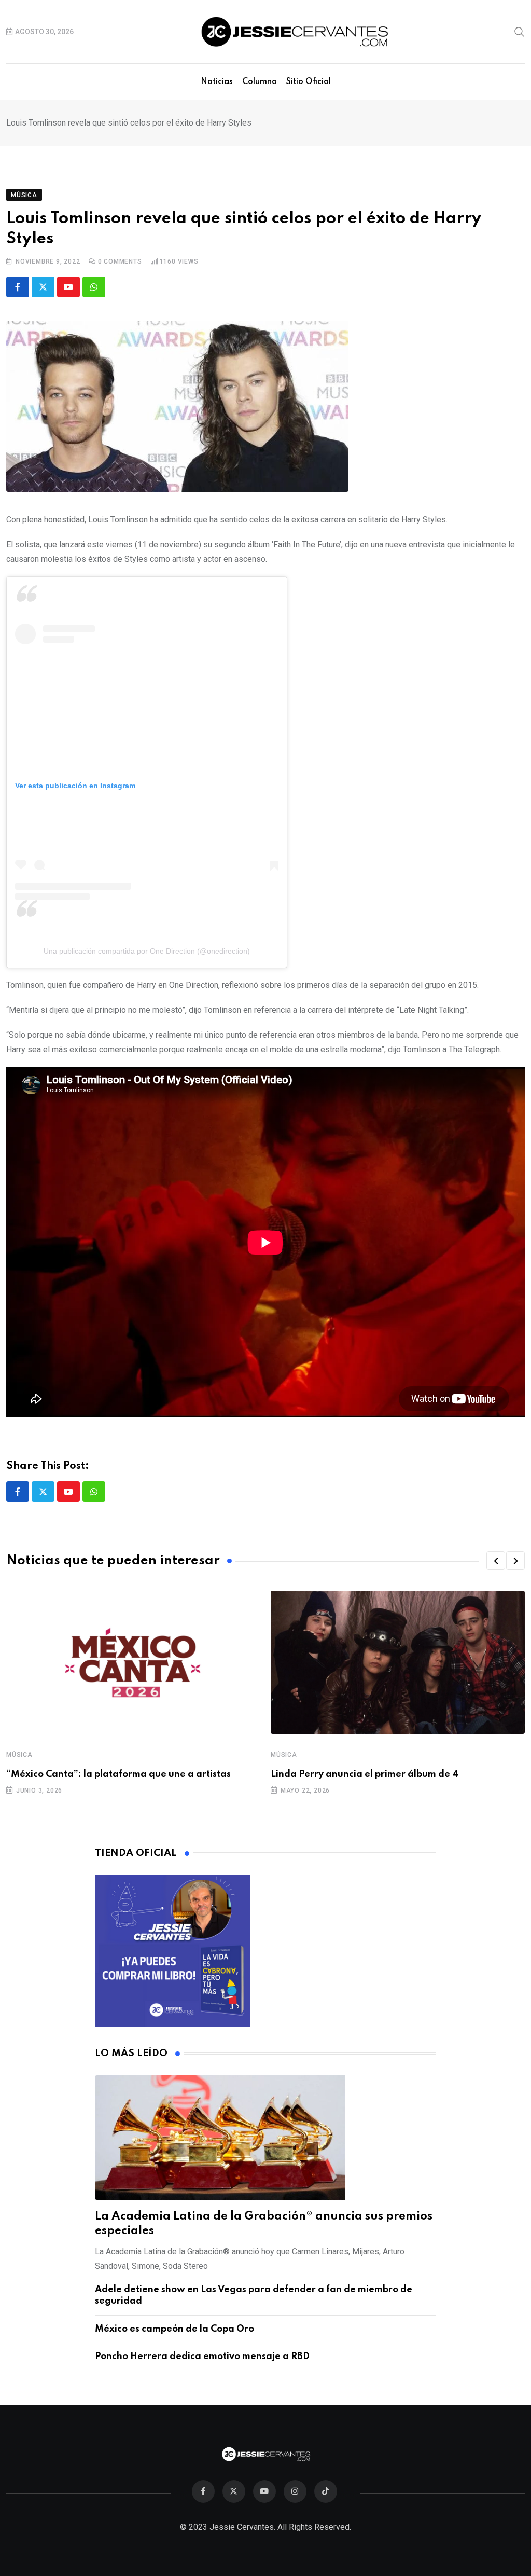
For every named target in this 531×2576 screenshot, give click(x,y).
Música (19, 1755)
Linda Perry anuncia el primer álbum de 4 (365, 1774)
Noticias (217, 82)
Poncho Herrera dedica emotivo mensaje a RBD (202, 2357)
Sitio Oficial (309, 82)
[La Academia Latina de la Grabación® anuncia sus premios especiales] (266, 2138)
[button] (496, 1561)
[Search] (520, 31)
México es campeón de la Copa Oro (174, 2329)
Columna (260, 82)
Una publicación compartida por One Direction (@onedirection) (147, 951)
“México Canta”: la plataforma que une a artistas (118, 1774)
